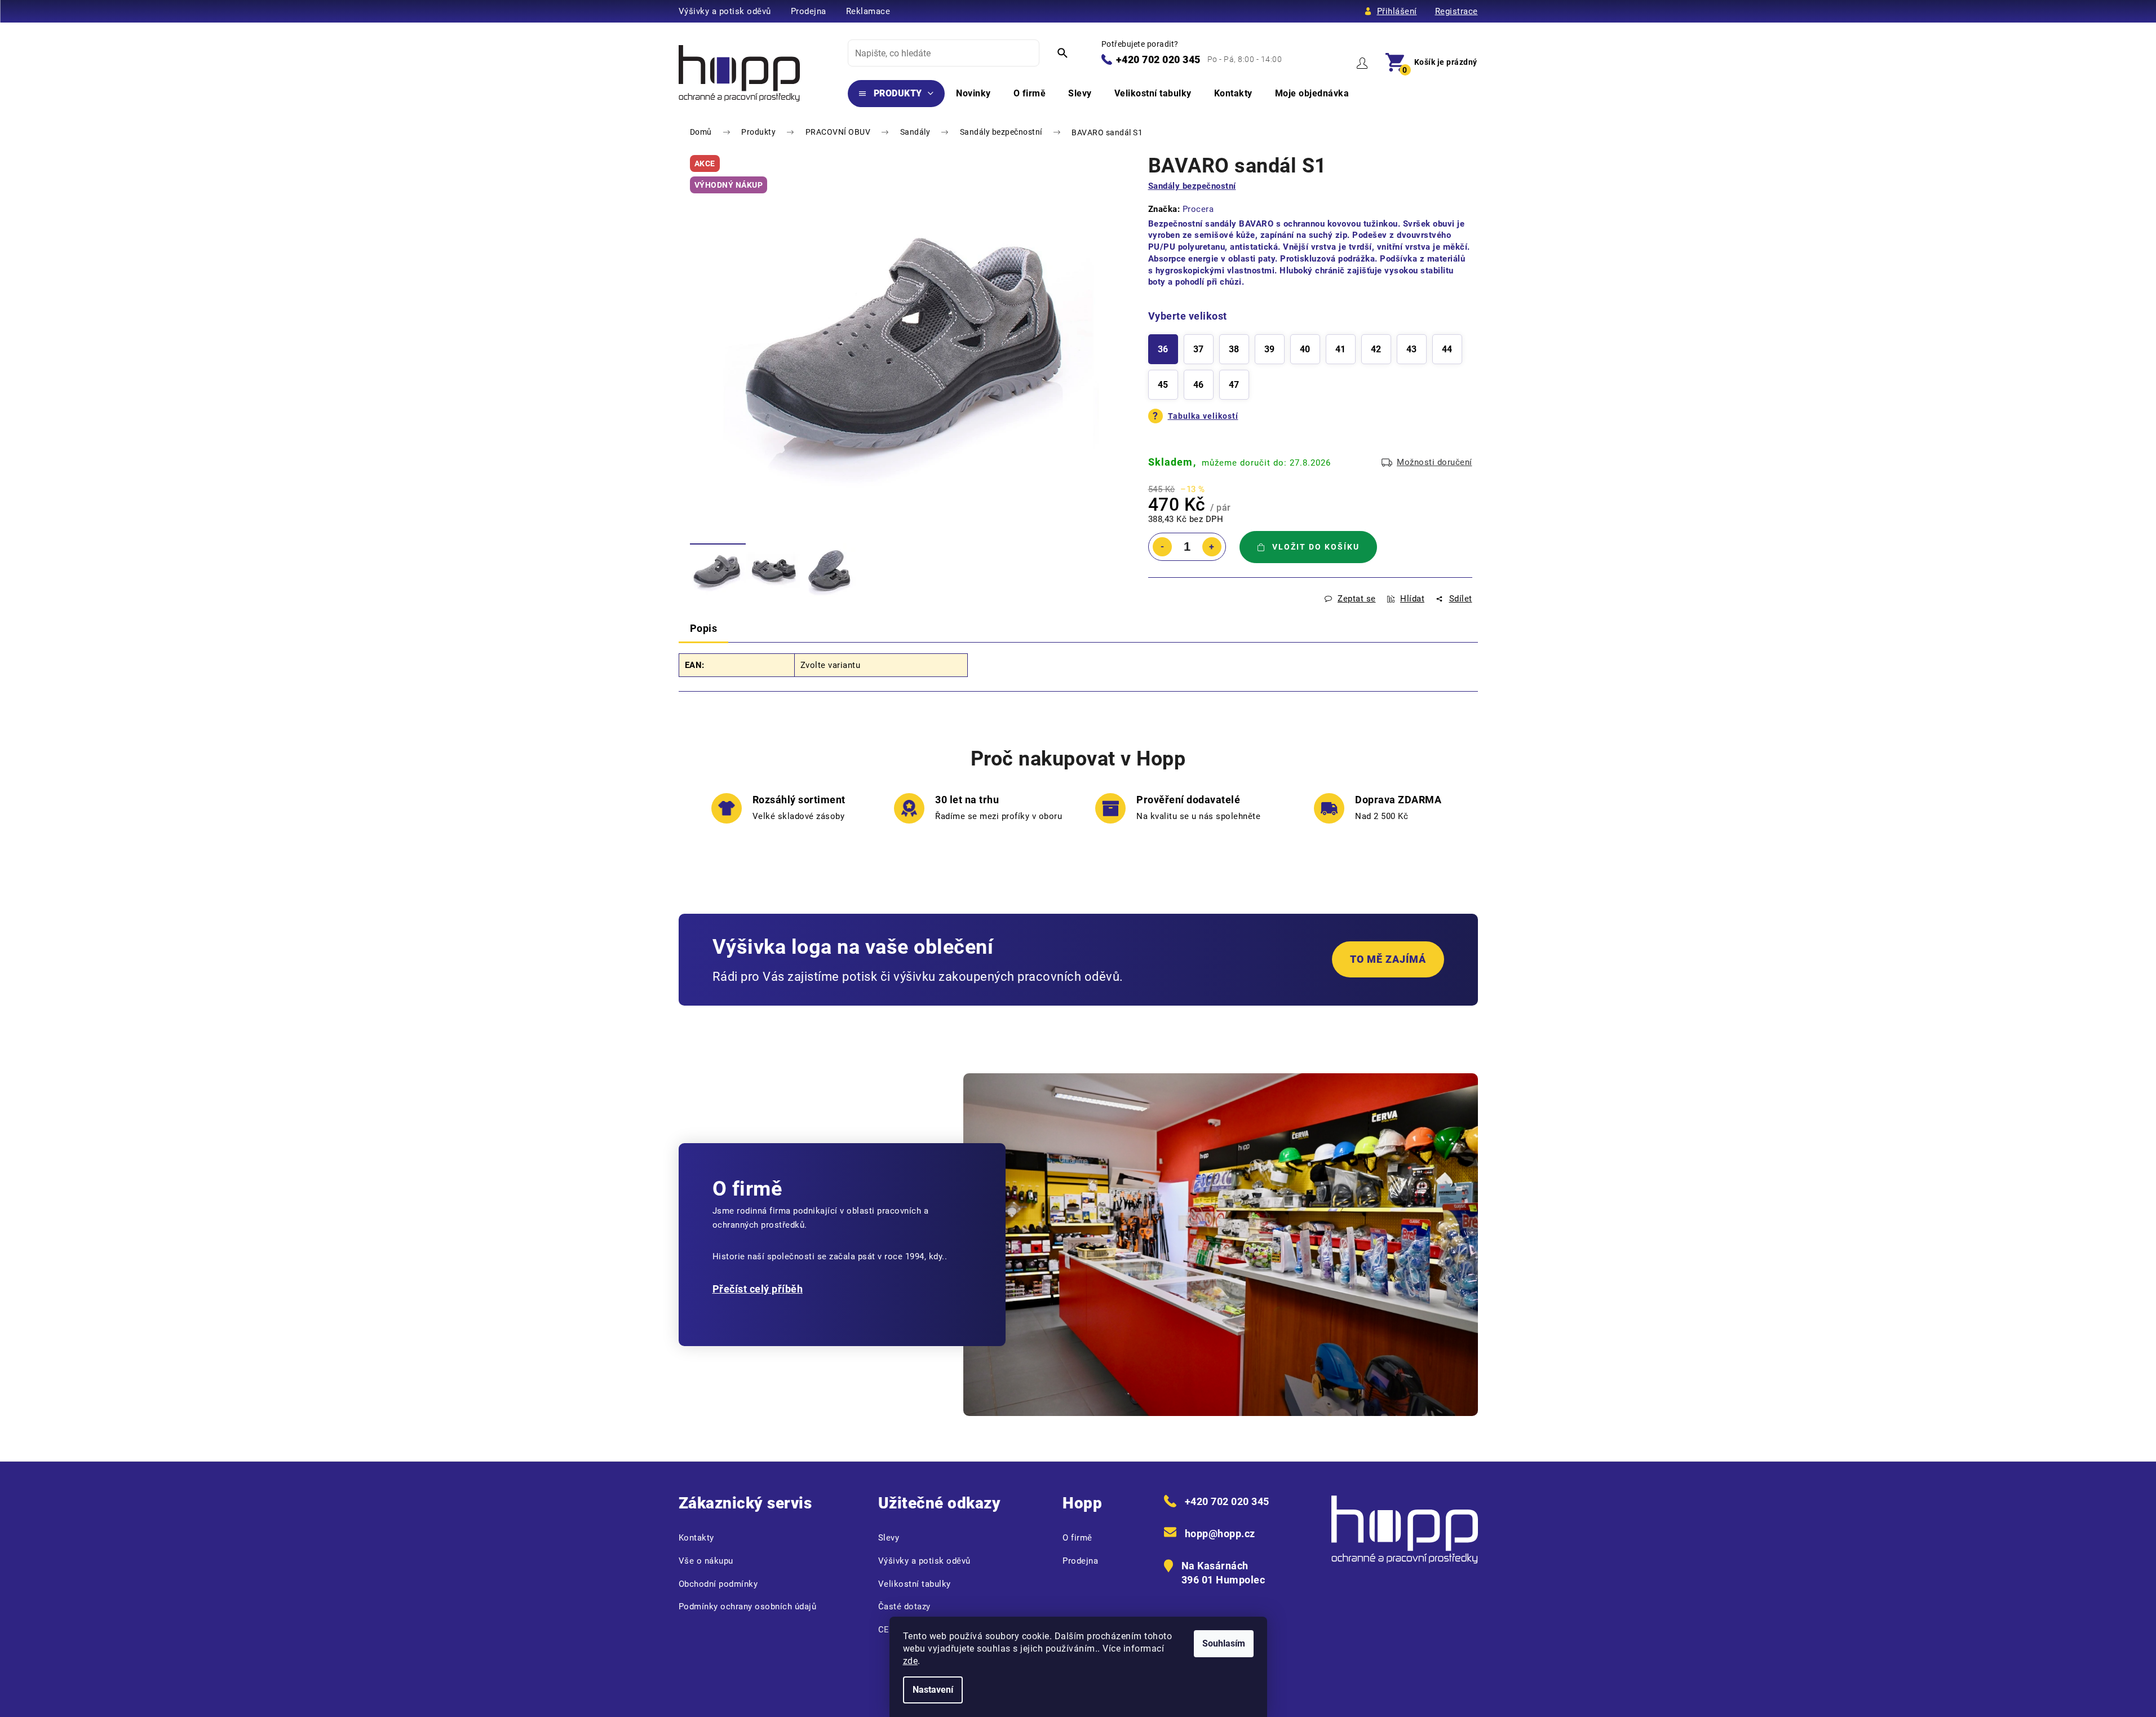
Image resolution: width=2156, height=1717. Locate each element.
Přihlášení (1397, 11)
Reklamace (868, 11)
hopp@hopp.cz (1220, 1534)
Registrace (1456, 11)
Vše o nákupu (706, 1561)
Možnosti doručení (1435, 462)
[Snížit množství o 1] (1162, 547)
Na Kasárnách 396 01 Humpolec (1223, 1573)
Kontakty (696, 1538)
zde (911, 1661)
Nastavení (933, 1690)
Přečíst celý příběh (758, 1289)
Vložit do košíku (1316, 547)
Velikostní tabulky (915, 1584)
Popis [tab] (704, 628)
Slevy (889, 1538)
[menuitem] (897, 94)
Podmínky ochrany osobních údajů (748, 1607)
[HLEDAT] (1062, 53)
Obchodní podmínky (718, 1584)
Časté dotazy (904, 1607)
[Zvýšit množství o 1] (1212, 547)
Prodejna (809, 11)
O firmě (1077, 1538)
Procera (1198, 209)
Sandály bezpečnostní (1192, 186)
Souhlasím (1224, 1643)
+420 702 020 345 (1158, 59)
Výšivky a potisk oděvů (725, 11)
